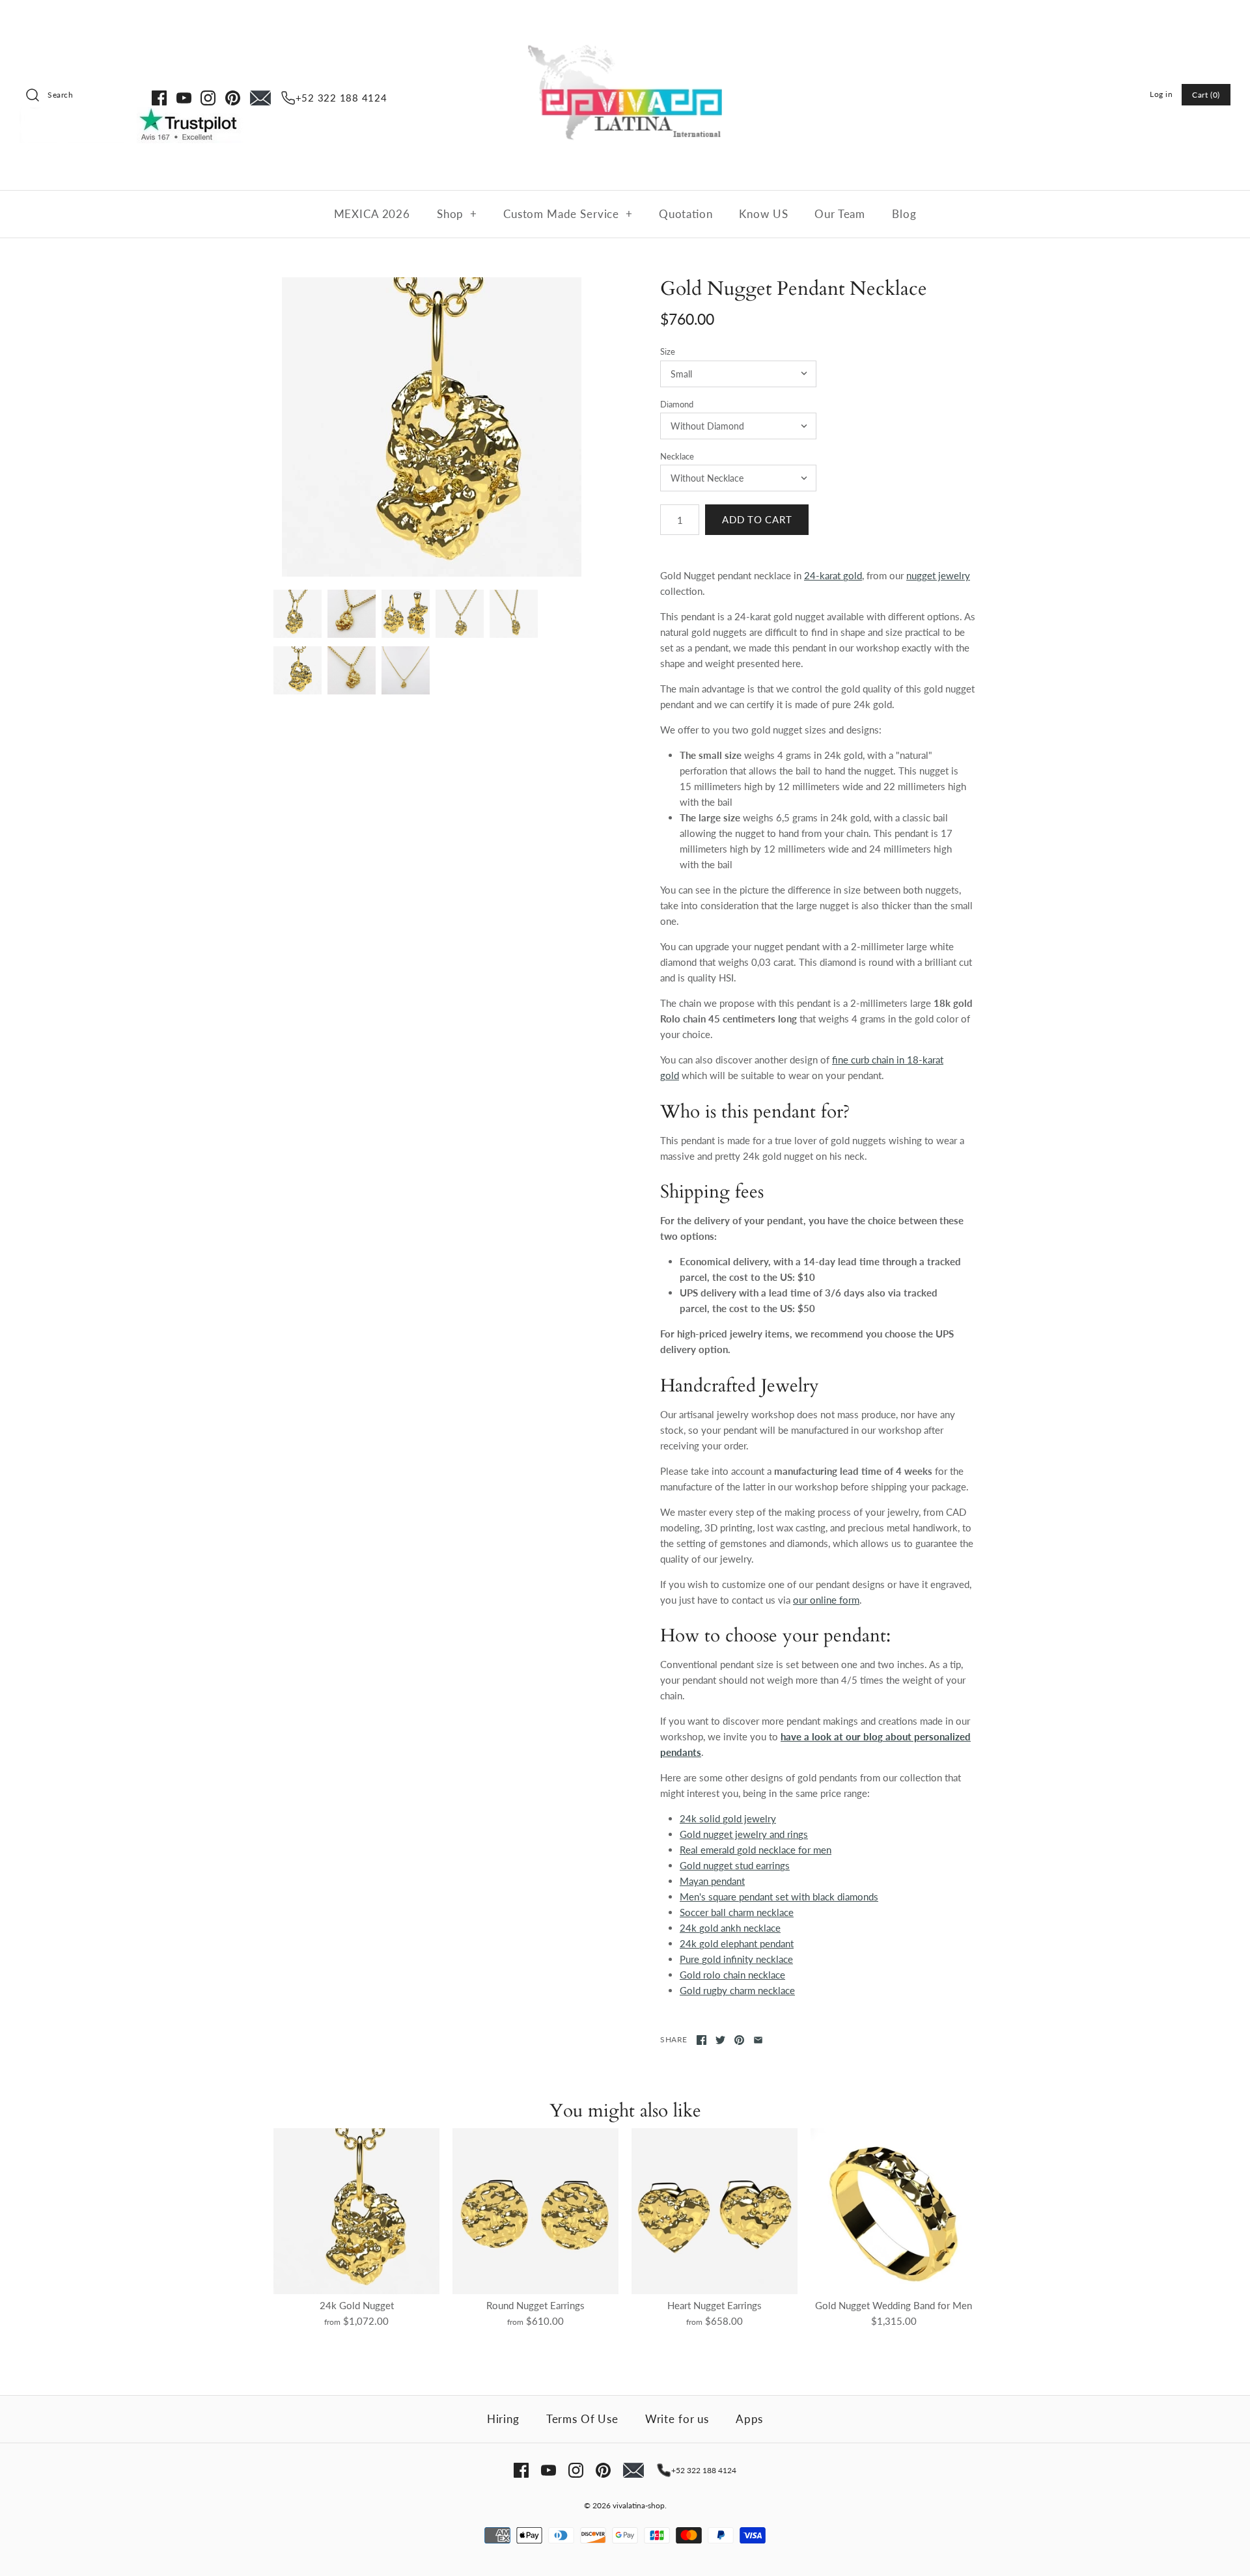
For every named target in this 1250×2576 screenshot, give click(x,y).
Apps (749, 2419)
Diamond (677, 404)
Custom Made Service (568, 214)
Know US (763, 214)
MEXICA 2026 (372, 214)
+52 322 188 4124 (341, 98)
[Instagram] (208, 98)
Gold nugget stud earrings (735, 1865)
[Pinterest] (233, 98)
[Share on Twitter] (720, 2040)
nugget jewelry (938, 575)
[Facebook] (159, 98)
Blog (904, 214)
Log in (1161, 94)
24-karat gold (833, 575)
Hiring (503, 2419)
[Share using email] (758, 2040)
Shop (457, 214)
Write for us (677, 2419)
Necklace (677, 456)
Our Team (840, 214)
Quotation (686, 214)
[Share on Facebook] (701, 2040)
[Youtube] (184, 98)
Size (668, 351)
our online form (826, 1600)
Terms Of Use (582, 2419)
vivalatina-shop (639, 2505)
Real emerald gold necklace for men (756, 1850)
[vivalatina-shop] (625, 21)
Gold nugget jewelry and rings (744, 1834)
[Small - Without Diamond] (432, 427)
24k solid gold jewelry (728, 1818)
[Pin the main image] (739, 2040)
